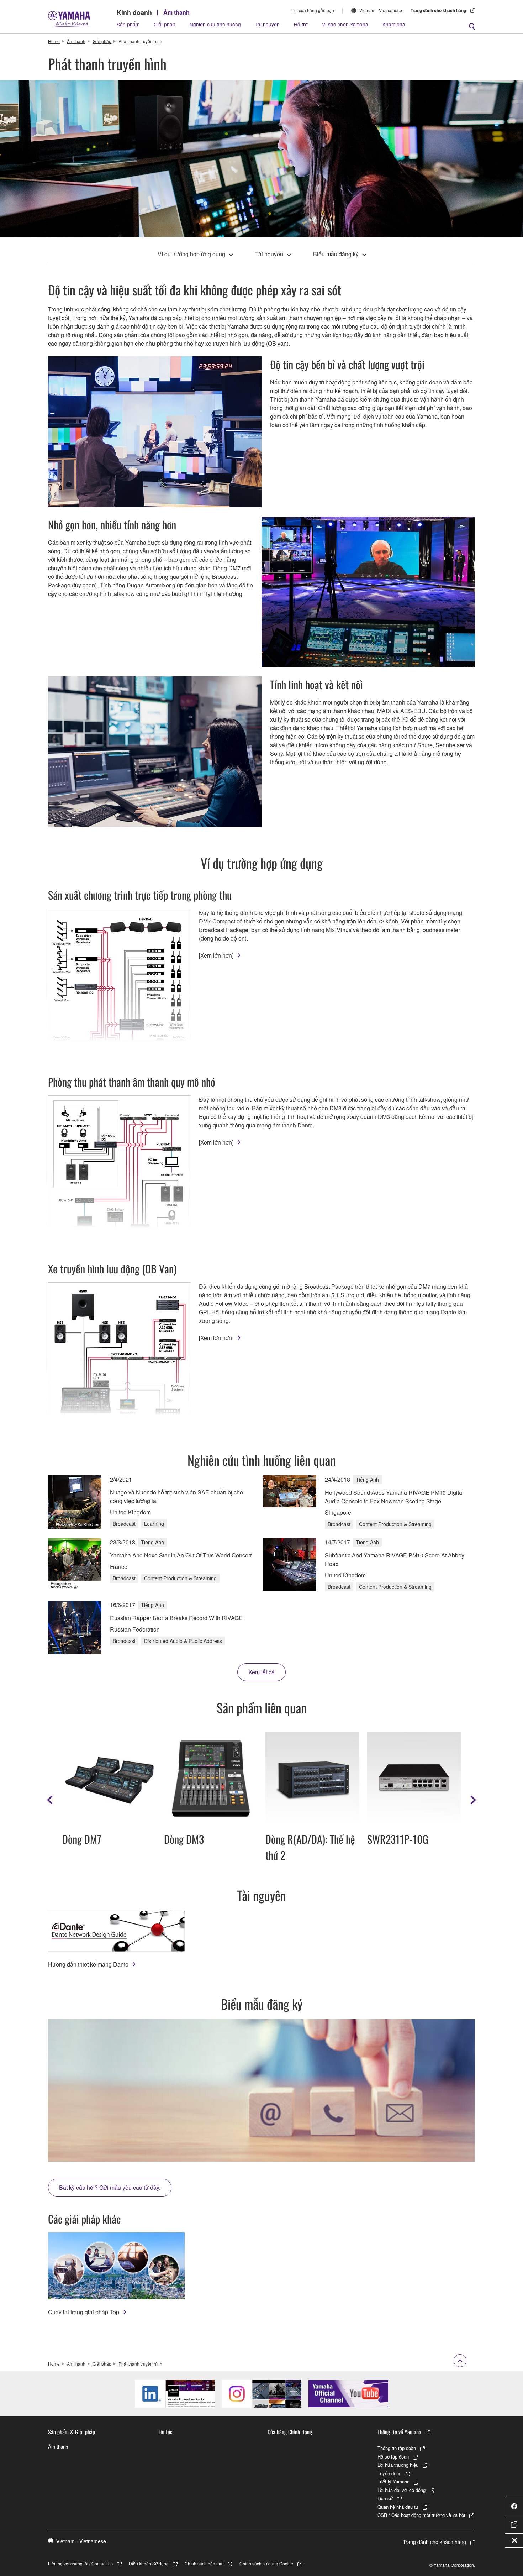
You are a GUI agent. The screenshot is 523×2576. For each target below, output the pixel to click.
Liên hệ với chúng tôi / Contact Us (80, 2563)
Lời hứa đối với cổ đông (402, 2490)
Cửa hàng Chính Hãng (290, 2432)
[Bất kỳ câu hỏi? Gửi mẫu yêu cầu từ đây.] (261, 2090)
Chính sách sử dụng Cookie (266, 2563)
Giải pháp (165, 24)
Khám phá (394, 24)
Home (54, 41)
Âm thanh (176, 12)
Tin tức (165, 2432)
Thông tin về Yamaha (399, 2432)
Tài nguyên (267, 24)
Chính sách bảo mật (204, 2563)
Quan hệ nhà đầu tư (398, 2507)
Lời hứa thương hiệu (398, 2465)
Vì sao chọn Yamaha (345, 24)
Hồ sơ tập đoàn (393, 2457)
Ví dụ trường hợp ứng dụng (191, 254)
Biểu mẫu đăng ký (336, 254)
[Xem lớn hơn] (216, 955)
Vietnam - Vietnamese (381, 10)
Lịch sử (385, 2498)
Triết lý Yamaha (393, 2481)
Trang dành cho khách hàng (438, 10)
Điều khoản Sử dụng (149, 2563)
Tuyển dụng (389, 2473)
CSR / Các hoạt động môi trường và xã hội (421, 2515)
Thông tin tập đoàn (397, 2448)
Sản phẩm (128, 24)
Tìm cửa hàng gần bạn (312, 10)
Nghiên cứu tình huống (215, 24)
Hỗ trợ (301, 24)
